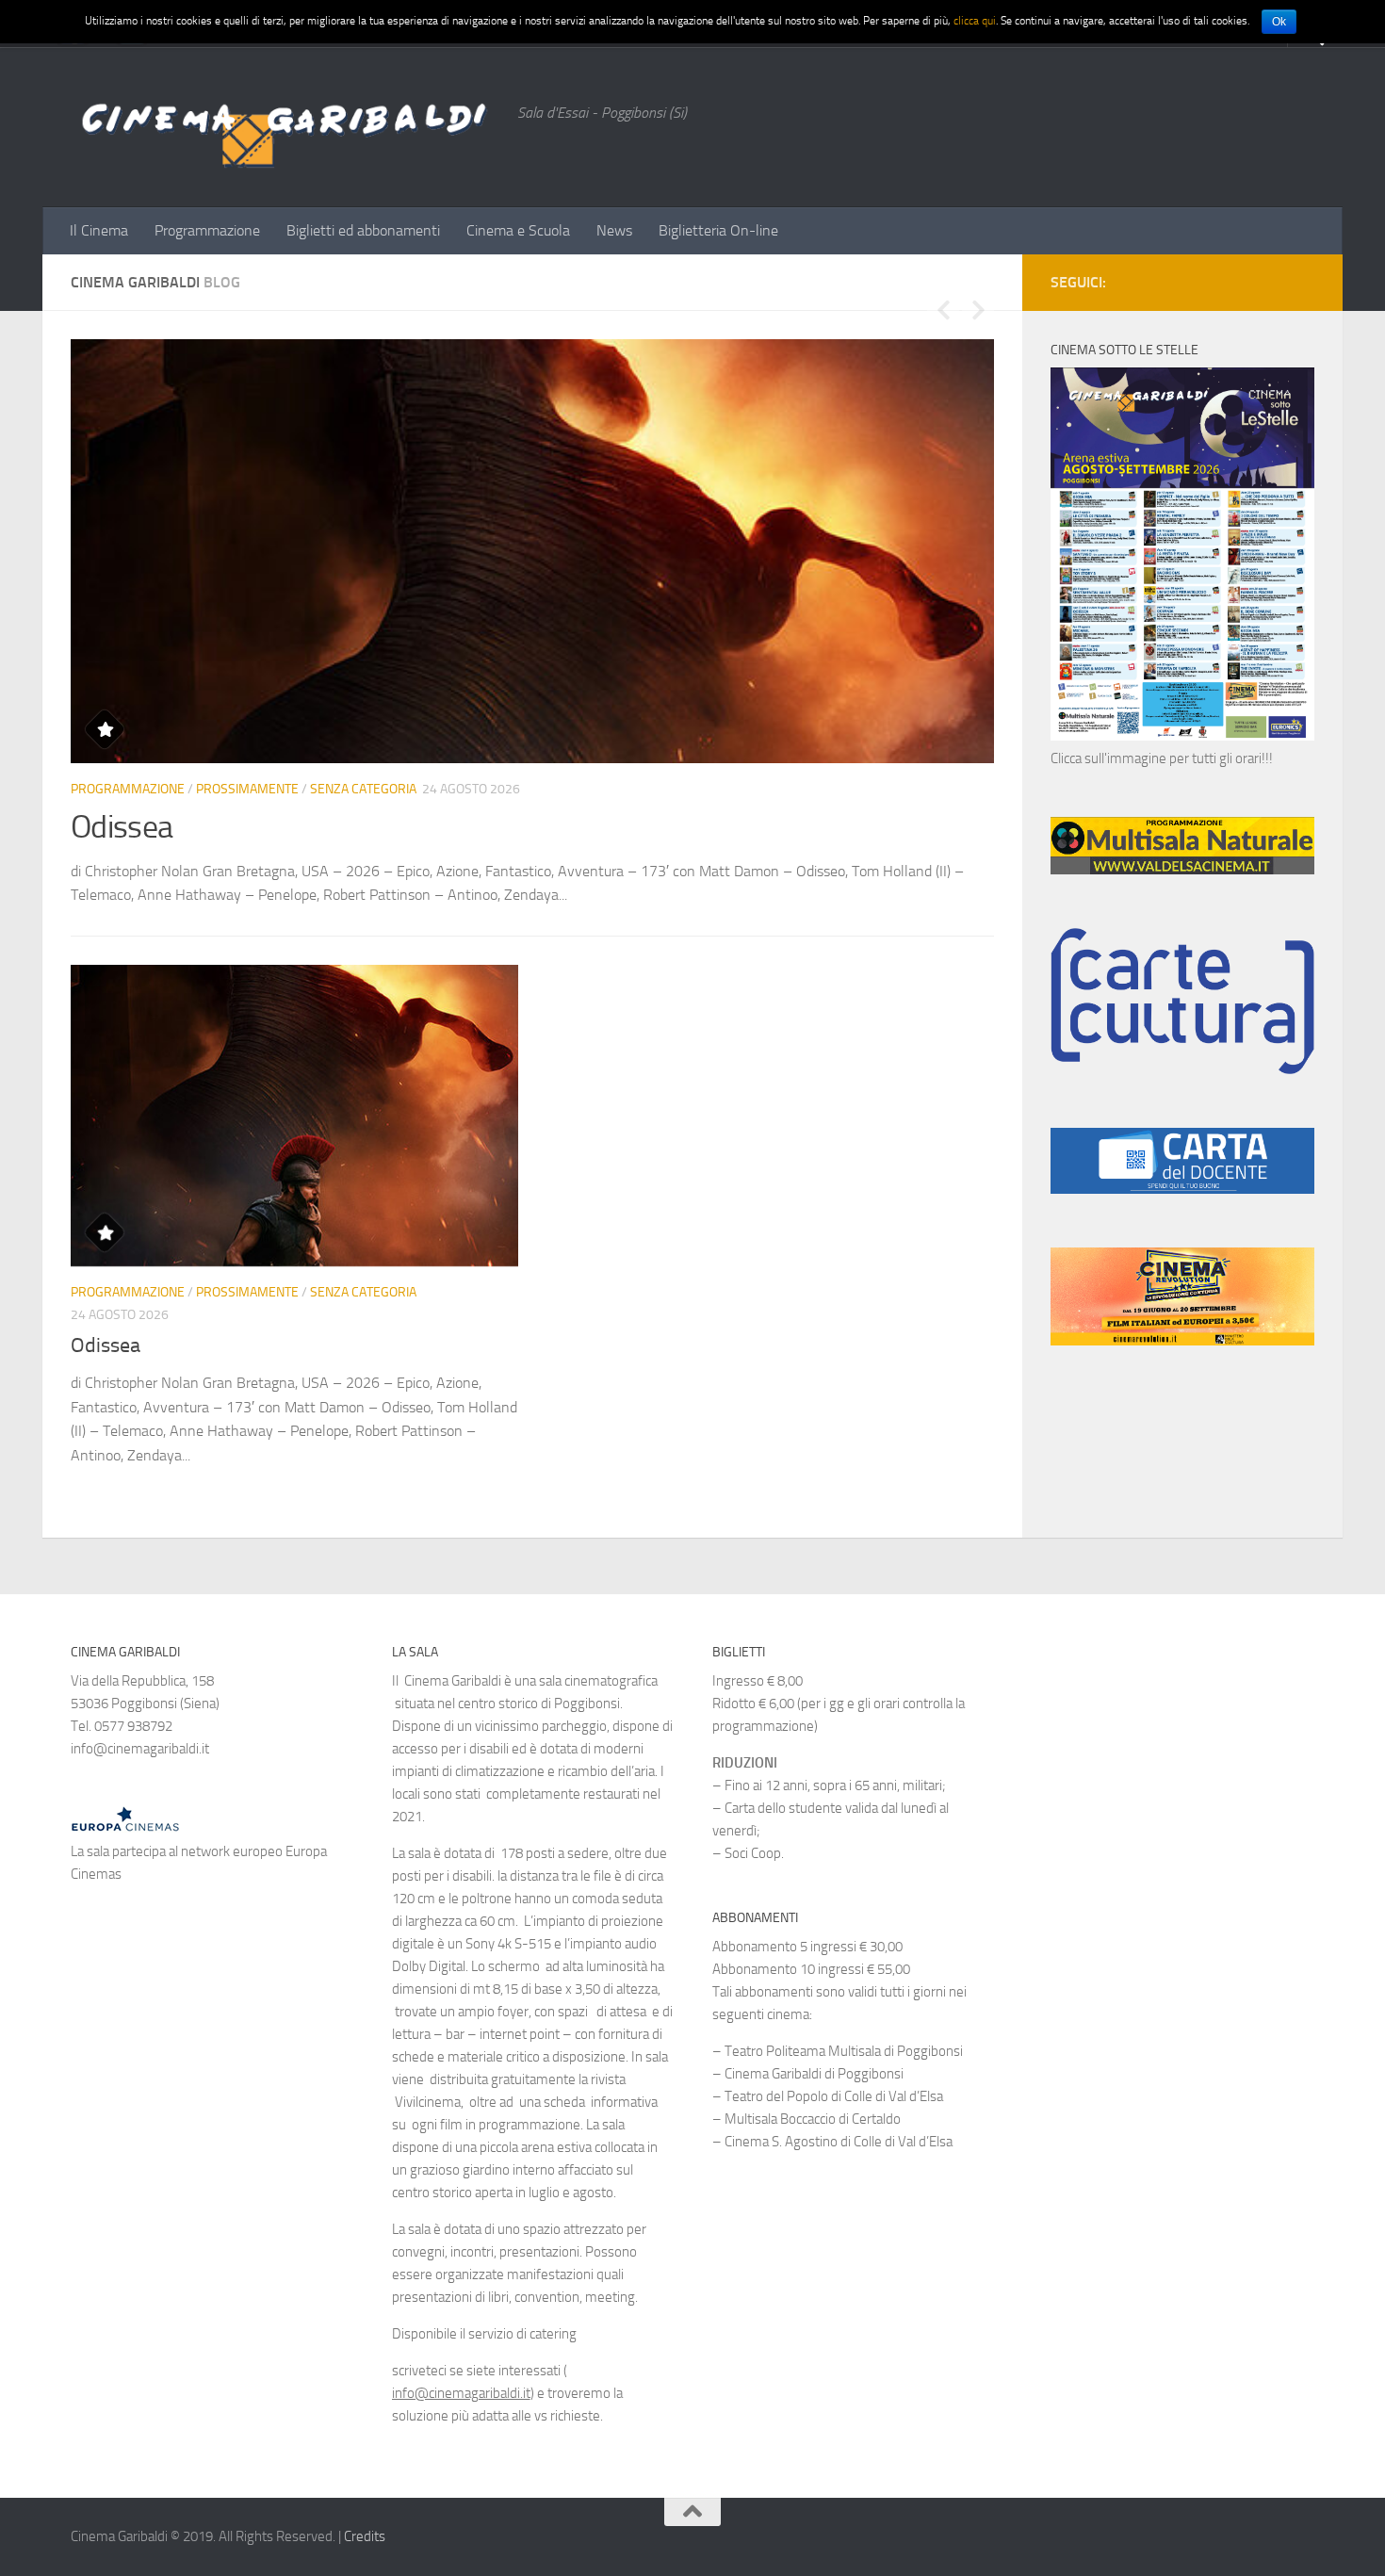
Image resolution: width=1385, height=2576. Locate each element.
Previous (943, 309)
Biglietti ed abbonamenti (363, 230)
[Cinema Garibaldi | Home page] (285, 127)
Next (978, 309)
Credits (365, 2536)
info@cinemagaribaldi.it (461, 2393)
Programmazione (207, 230)
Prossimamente (247, 789)
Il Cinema (99, 230)
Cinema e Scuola (518, 230)
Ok (1279, 22)
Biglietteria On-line (718, 230)
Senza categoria (363, 789)
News (614, 230)
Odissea (122, 827)
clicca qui (975, 21)
